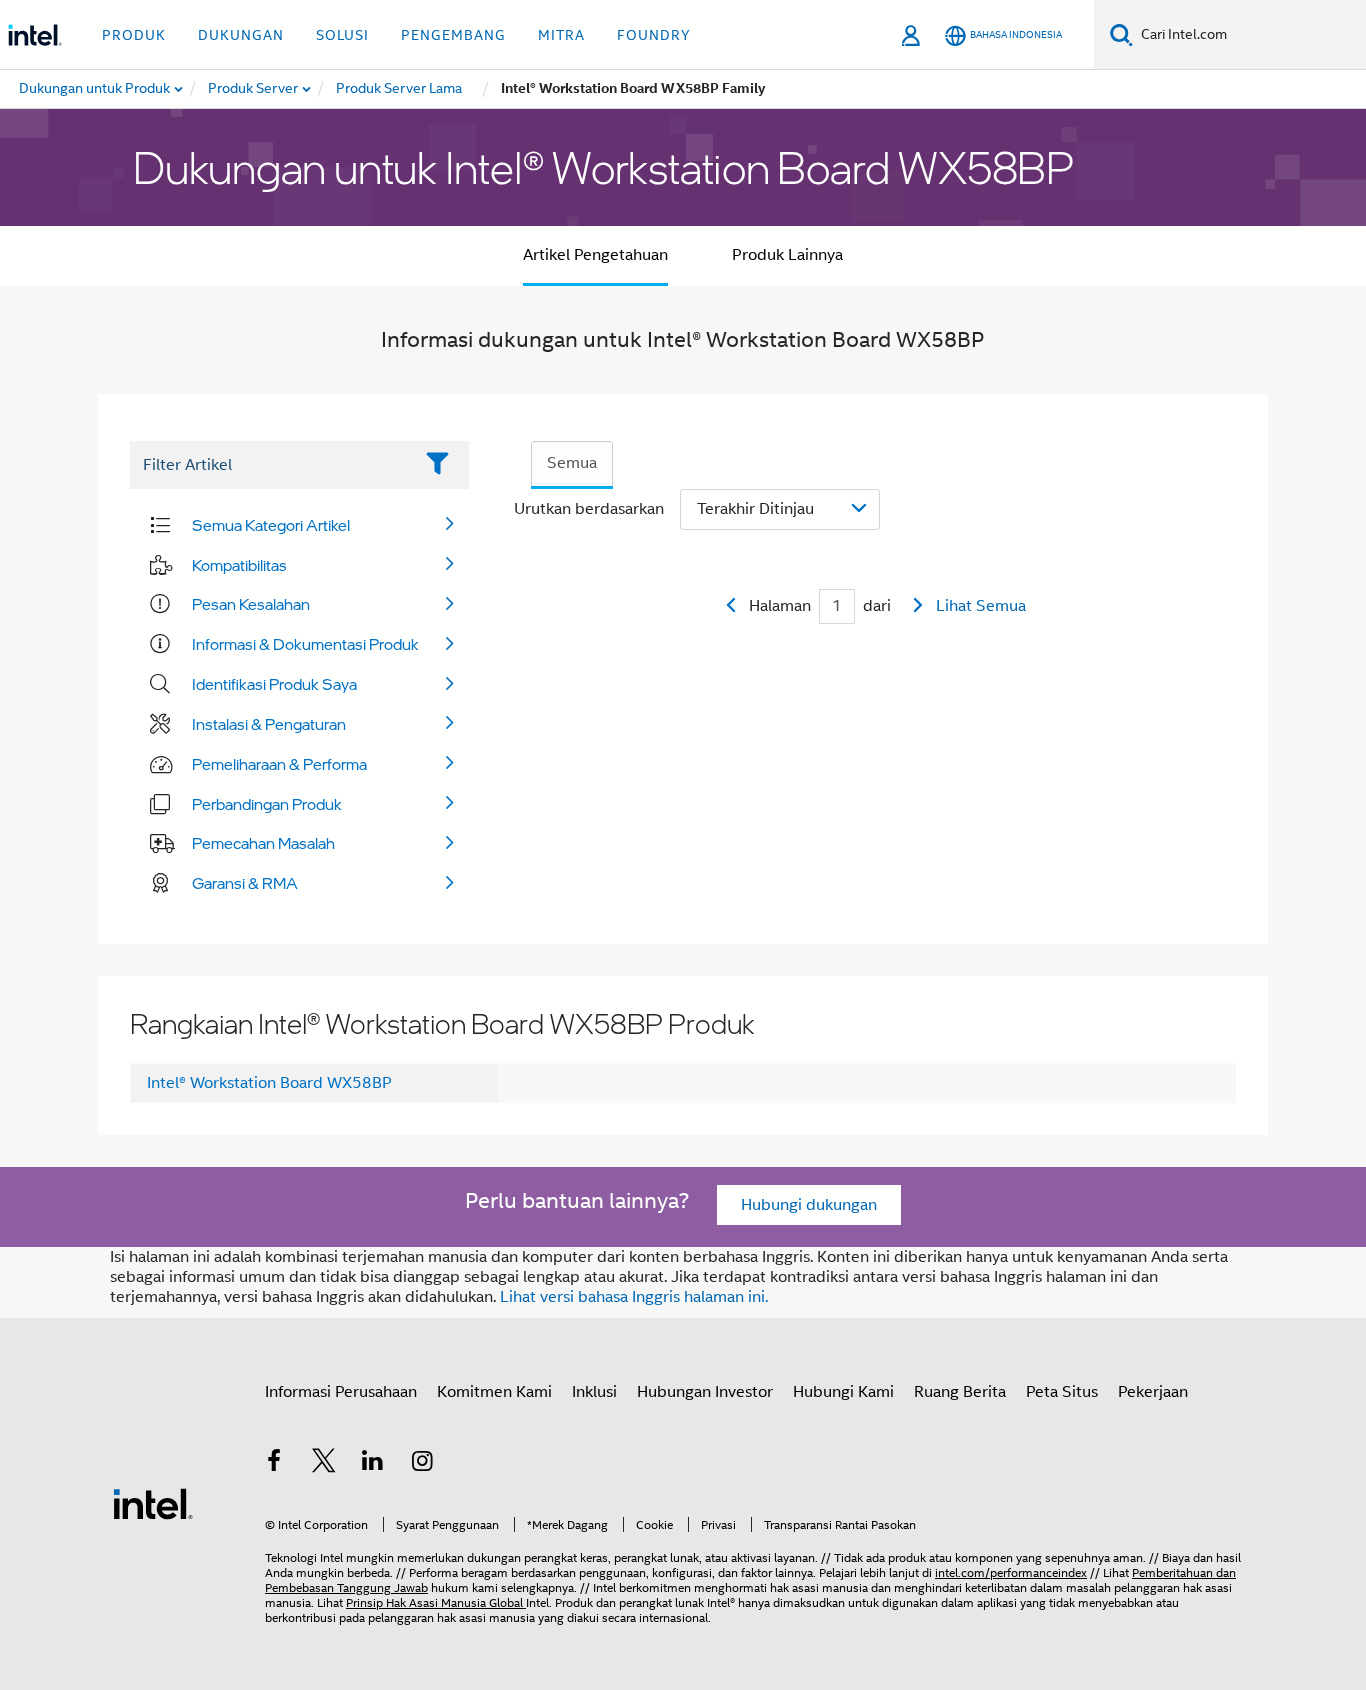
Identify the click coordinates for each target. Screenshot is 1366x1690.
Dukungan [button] (241, 35)
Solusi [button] (342, 35)
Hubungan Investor (705, 1392)
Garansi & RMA (245, 883)
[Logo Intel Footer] (153, 1503)
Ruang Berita (960, 1392)
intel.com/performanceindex (1011, 1572)
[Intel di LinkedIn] (373, 1464)
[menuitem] (254, 89)
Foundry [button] (654, 35)
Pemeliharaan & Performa (279, 764)
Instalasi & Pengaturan (269, 724)
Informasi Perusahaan (341, 1392)
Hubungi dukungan (809, 1205)
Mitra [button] (561, 35)
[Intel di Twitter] (324, 1464)
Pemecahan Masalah (263, 843)
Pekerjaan (1153, 1392)
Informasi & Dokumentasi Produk (305, 644)
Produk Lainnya (787, 255)
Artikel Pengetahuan (595, 255)
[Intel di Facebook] (274, 1464)
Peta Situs (1062, 1392)
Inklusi (594, 1392)
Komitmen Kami (494, 1392)
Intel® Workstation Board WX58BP (269, 1083)
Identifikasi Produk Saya (274, 684)
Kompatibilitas (239, 565)
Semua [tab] (572, 463)
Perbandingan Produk (267, 804)
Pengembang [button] (453, 35)
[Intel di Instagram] (423, 1464)
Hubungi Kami (843, 1392)
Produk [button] (134, 35)
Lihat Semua (981, 606)
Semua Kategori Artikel (271, 525)
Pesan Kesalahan (251, 604)
